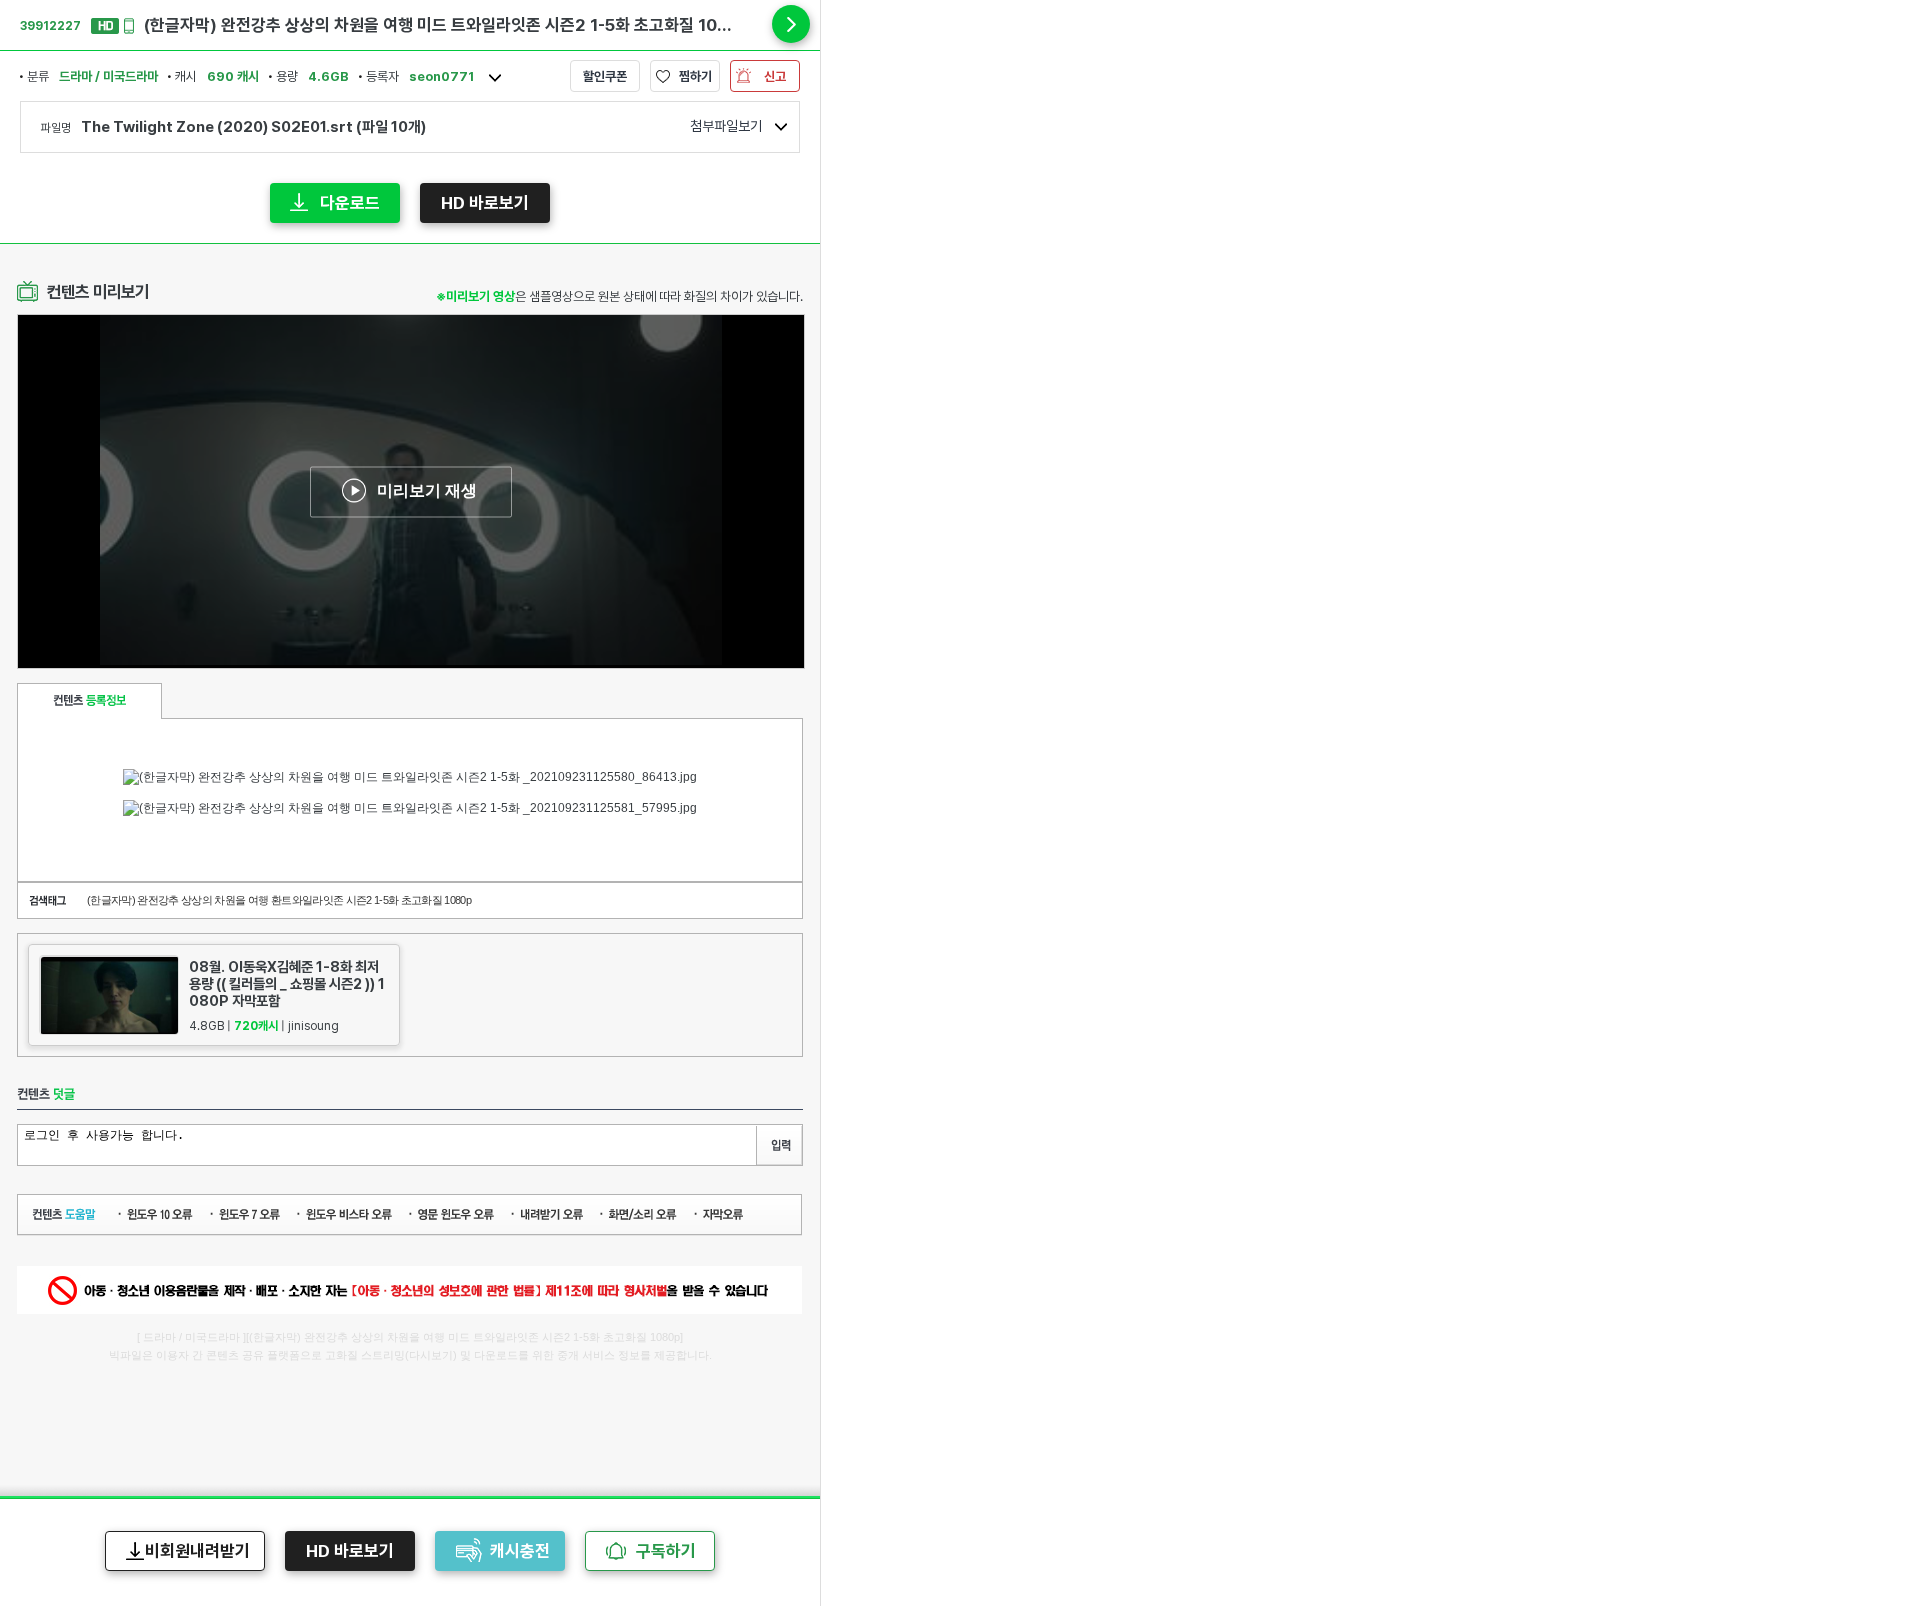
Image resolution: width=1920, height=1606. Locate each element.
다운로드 (350, 203)
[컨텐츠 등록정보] (89, 701)
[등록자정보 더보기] (495, 78)
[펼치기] (791, 24)
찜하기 (695, 76)
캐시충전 (520, 1551)
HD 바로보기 (485, 203)
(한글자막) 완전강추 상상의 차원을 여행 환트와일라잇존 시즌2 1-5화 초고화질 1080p (279, 900)
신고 (775, 76)
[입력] (779, 1145)
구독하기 (666, 1551)
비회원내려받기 (197, 1551)
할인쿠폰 (605, 76)
